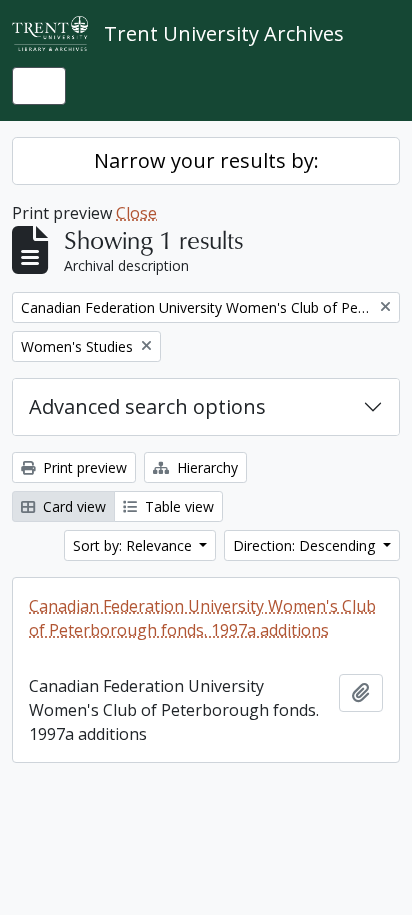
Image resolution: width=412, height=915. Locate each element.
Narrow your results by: (206, 160)
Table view (177, 506)
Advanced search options (147, 406)
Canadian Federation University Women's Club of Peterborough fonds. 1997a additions (202, 618)
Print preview (83, 467)
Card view (72, 506)
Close (136, 213)
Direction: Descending (306, 545)
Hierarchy (205, 467)
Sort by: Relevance (134, 545)
